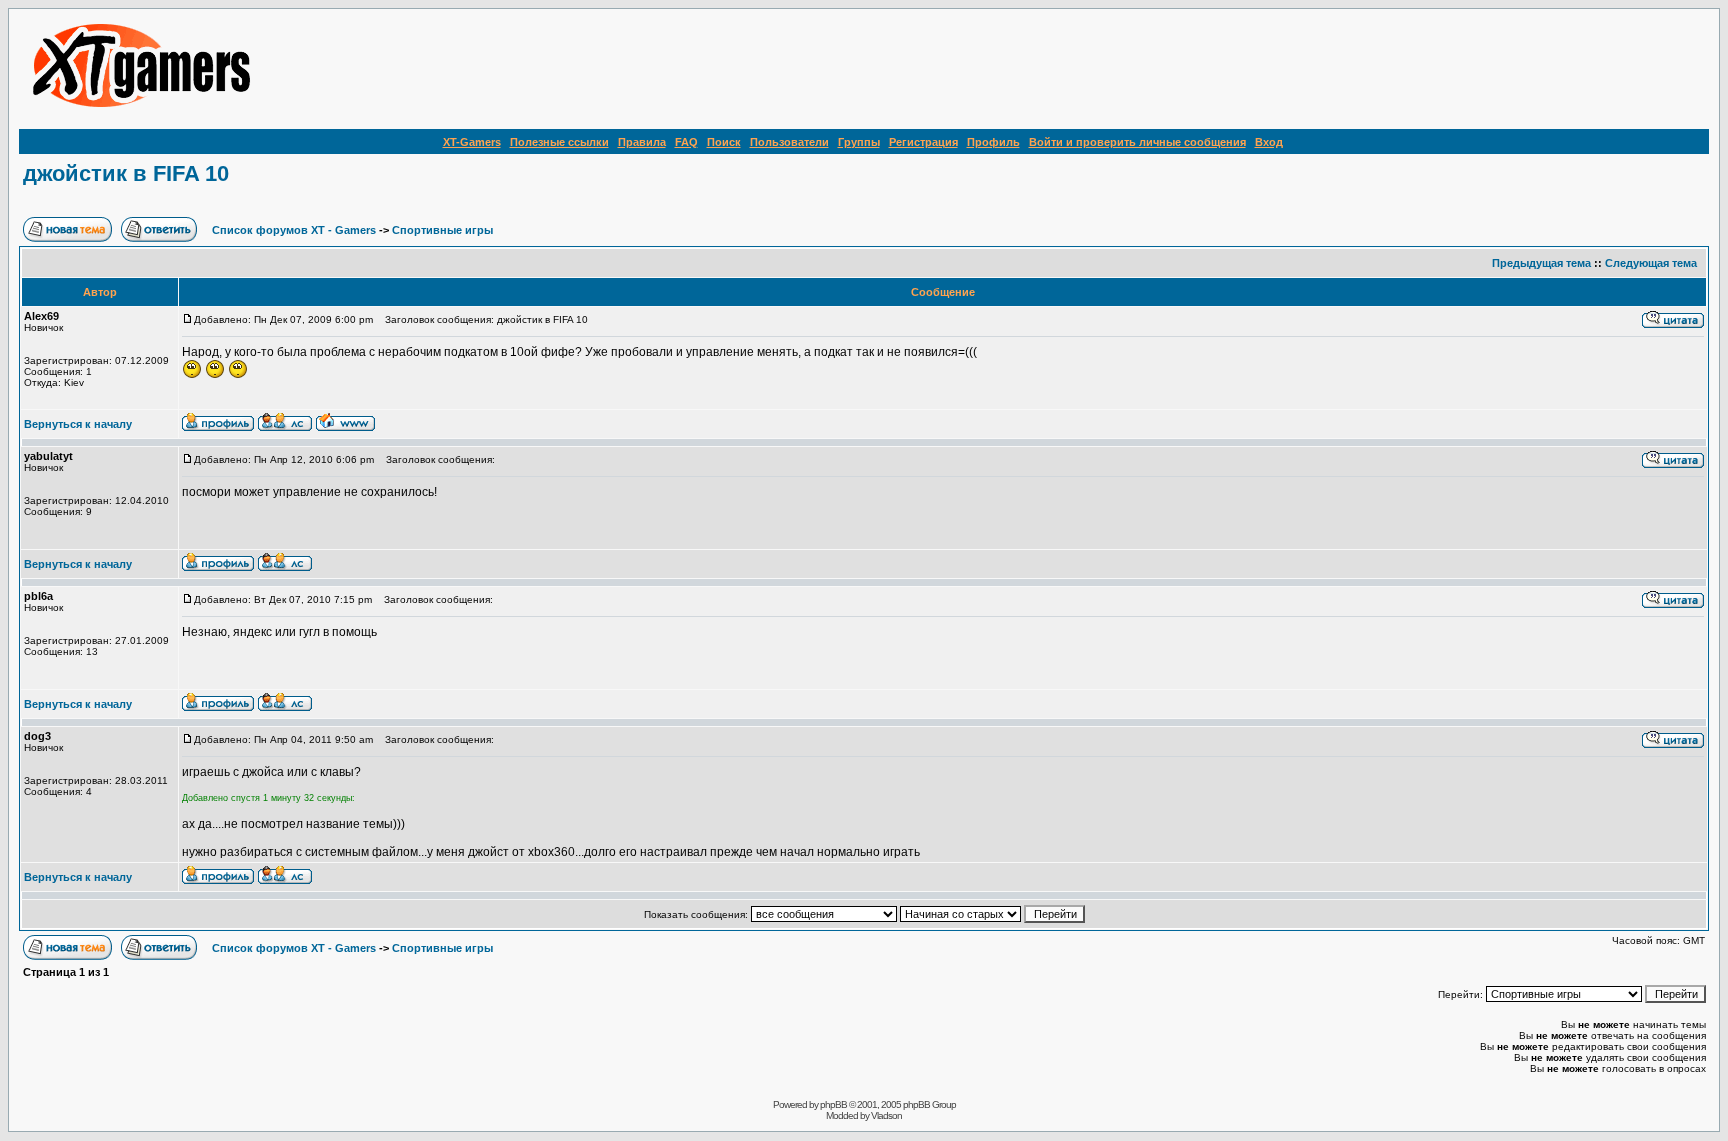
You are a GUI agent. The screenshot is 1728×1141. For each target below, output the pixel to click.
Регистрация (923, 142)
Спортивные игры (442, 230)
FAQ (686, 142)
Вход (1269, 142)
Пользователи (789, 142)
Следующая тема (1651, 263)
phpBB (833, 1104)
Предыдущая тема (1541, 263)
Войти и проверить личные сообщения (1137, 142)
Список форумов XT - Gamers (294, 230)
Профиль (993, 142)
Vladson (886, 1115)
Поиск (724, 142)
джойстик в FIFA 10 (126, 173)
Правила (642, 142)
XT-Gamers (472, 142)
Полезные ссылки (559, 142)
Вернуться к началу (78, 424)
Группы (859, 142)
